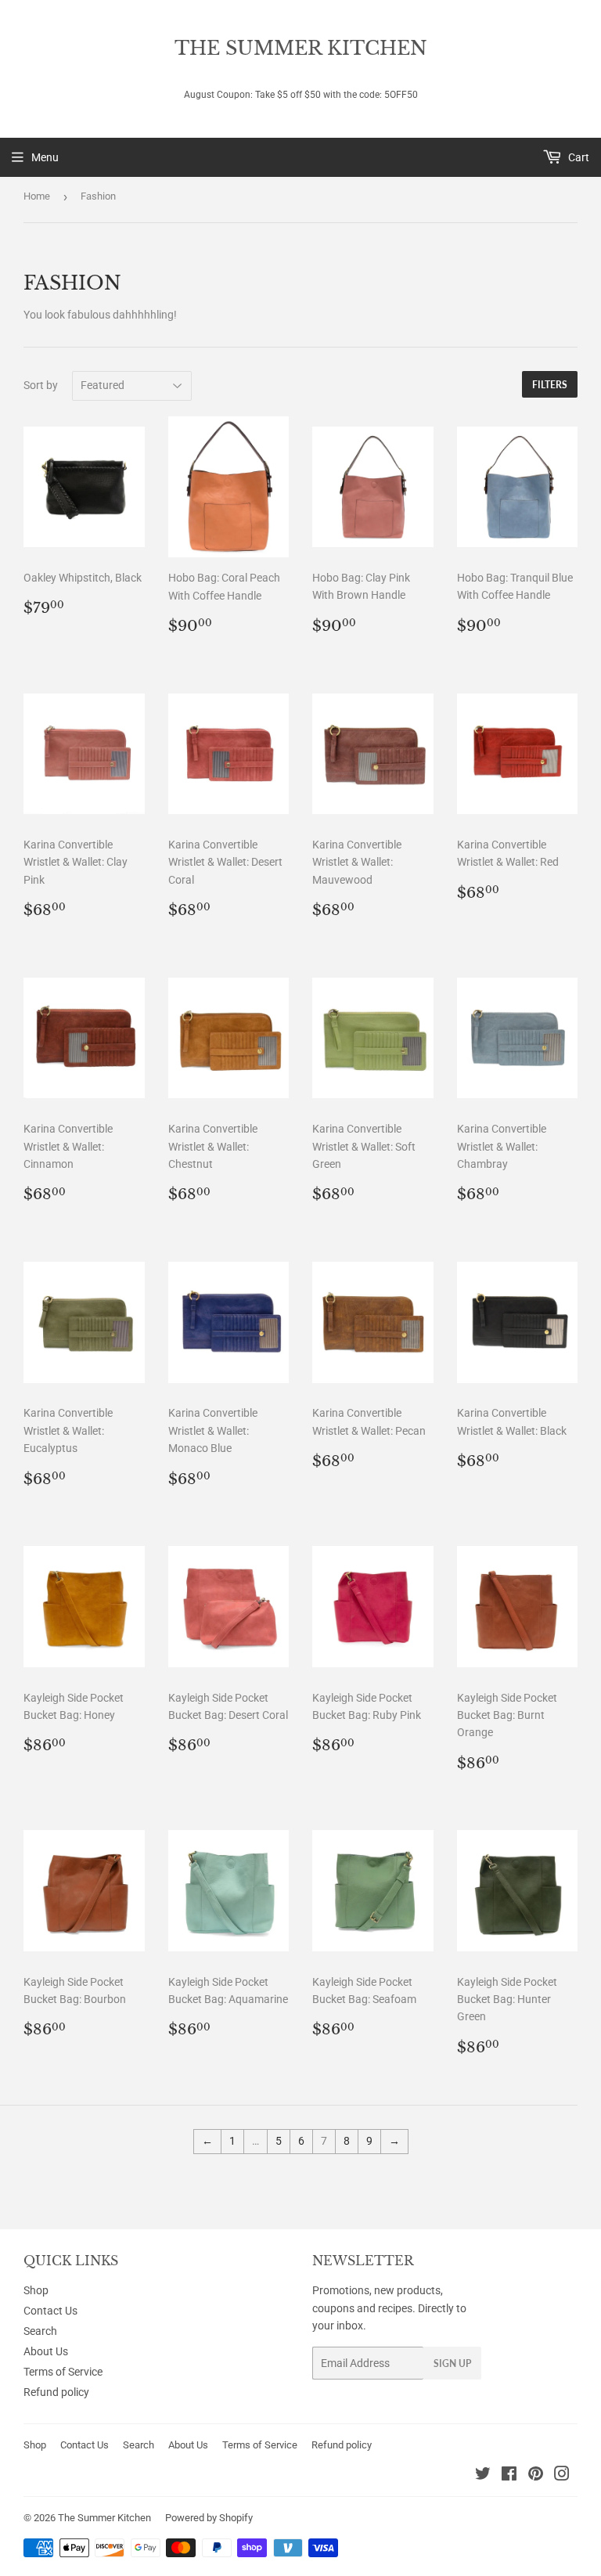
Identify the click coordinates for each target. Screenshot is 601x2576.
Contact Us (50, 2311)
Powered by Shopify (209, 2518)
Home (37, 196)
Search (40, 2331)
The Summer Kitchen (301, 48)
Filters (550, 385)
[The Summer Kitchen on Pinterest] (536, 2476)
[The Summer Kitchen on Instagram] (562, 2476)
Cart (578, 157)
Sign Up (452, 2363)
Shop (36, 2290)
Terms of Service (63, 2372)
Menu (45, 157)
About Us (46, 2351)
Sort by (41, 385)
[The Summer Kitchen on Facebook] (509, 2476)
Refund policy (56, 2392)
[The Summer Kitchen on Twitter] (483, 2476)
